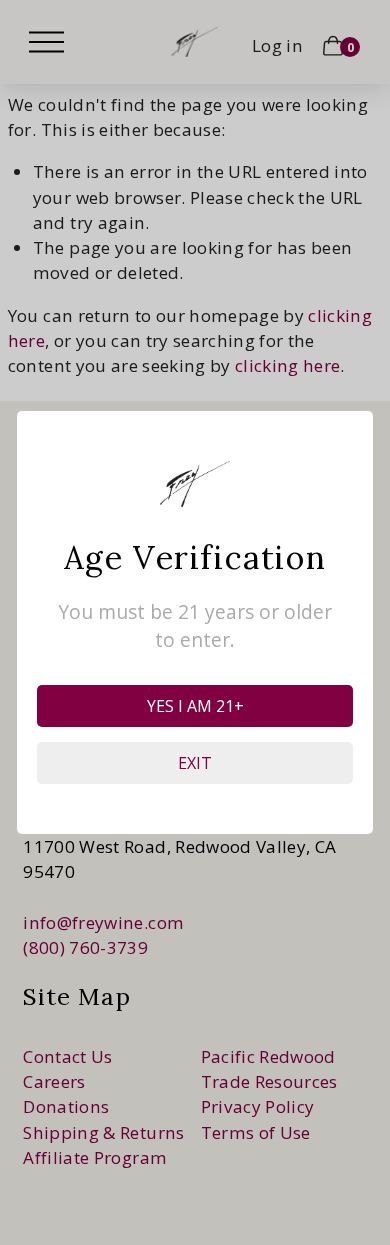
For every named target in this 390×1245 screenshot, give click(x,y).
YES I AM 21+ (195, 706)
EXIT (195, 763)
